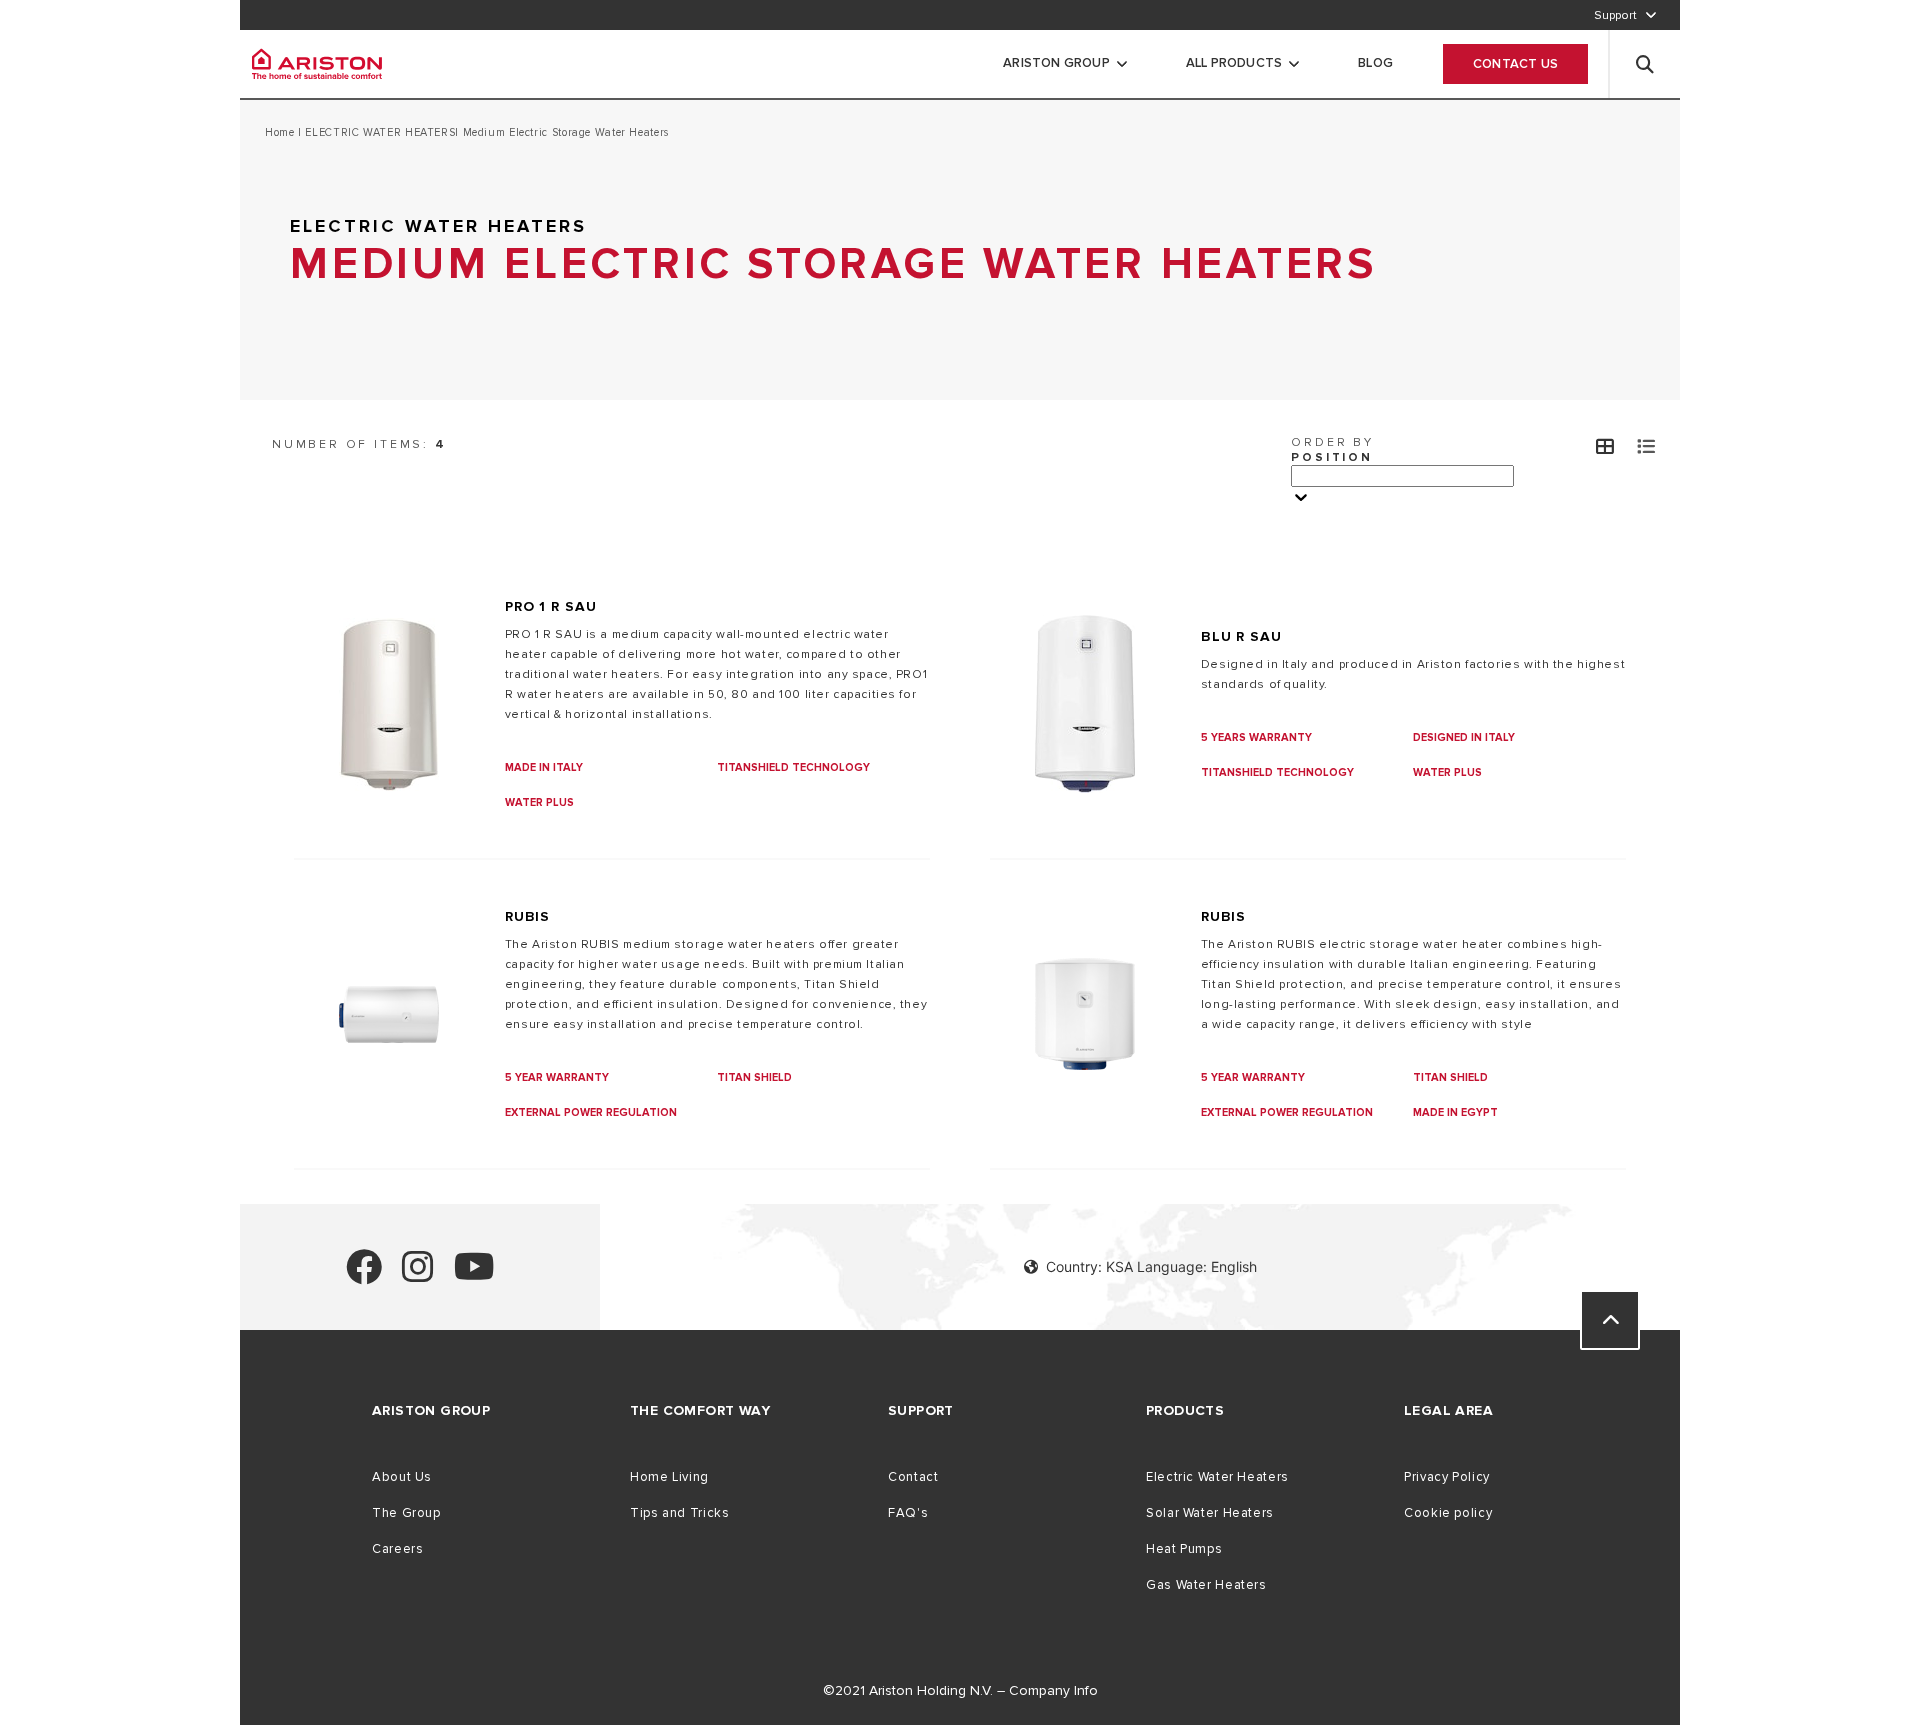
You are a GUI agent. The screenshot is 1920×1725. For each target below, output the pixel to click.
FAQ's (908, 1513)
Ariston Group (1056, 63)
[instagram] (418, 1275)
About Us (402, 1477)
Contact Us (1515, 64)
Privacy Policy (1447, 1477)
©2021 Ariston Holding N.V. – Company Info (960, 1690)
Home (281, 132)
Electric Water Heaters (1217, 1477)
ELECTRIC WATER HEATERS (379, 132)
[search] (1645, 64)
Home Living (669, 1477)
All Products (1234, 63)
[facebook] (364, 1275)
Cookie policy (1448, 1513)
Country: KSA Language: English (1151, 1266)
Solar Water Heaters (1210, 1513)
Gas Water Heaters (1206, 1585)
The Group (406, 1513)
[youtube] (474, 1275)
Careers (397, 1549)
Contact (913, 1477)
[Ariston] (317, 64)
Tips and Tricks (679, 1513)
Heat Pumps (1184, 1549)
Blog (1375, 63)
